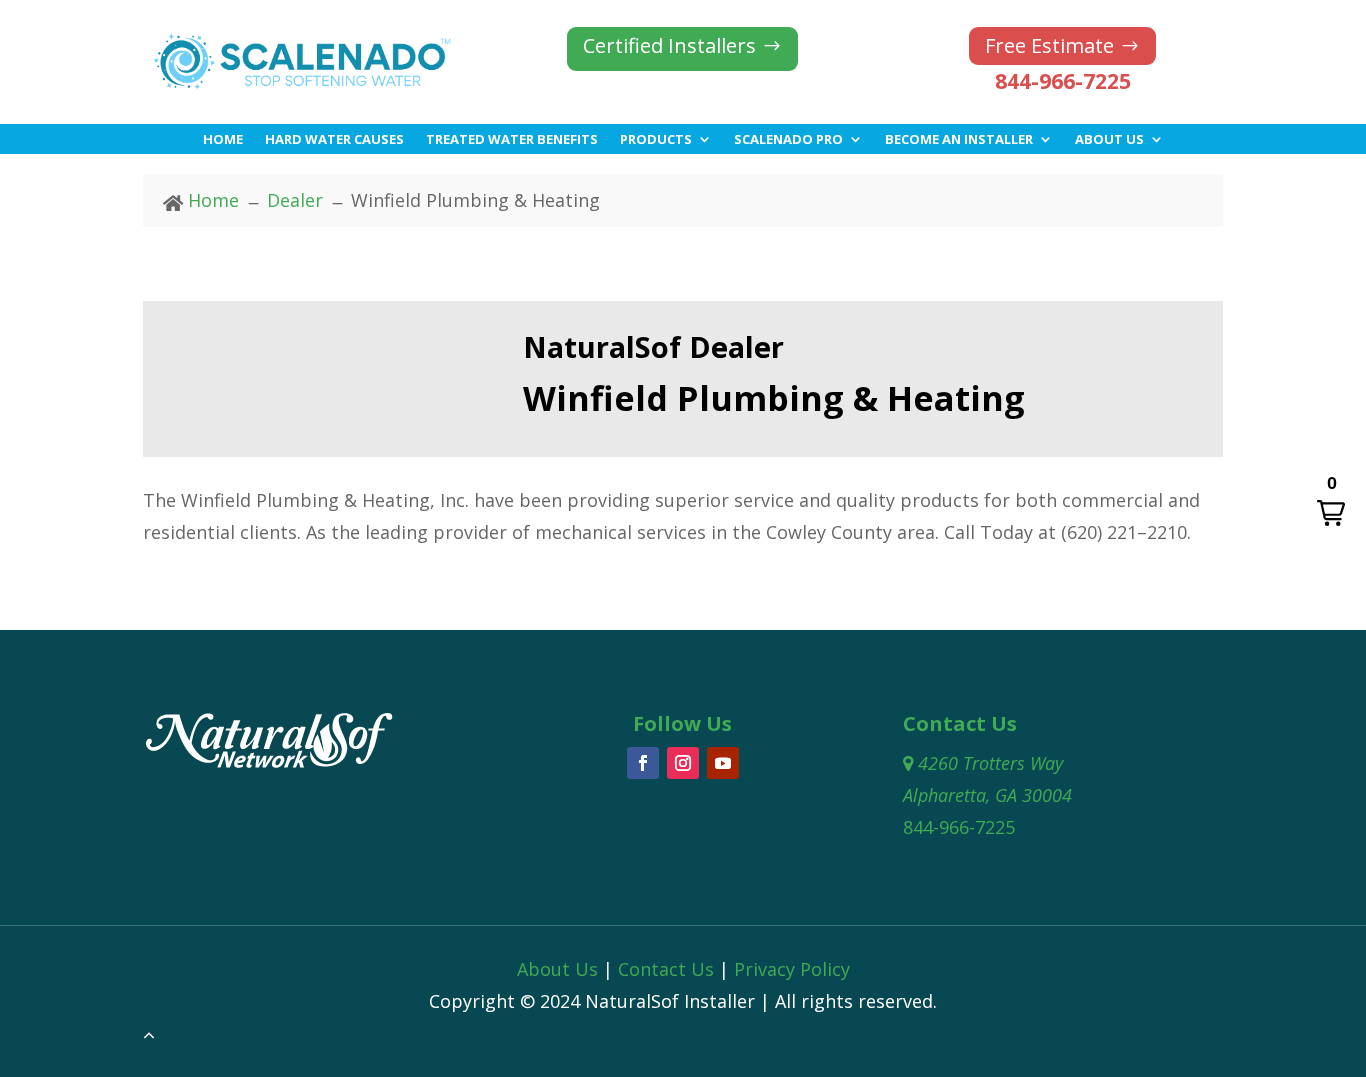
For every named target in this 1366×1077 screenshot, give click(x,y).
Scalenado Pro (788, 140)
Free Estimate (1049, 45)
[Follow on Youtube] (723, 763)
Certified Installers (669, 45)
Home (223, 140)
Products (656, 140)
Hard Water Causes (334, 140)
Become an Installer (959, 140)
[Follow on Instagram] (683, 763)
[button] (1331, 501)
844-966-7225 (1063, 81)
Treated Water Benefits (512, 140)
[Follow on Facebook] (643, 763)
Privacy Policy (792, 969)
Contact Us (666, 969)
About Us (1109, 140)
